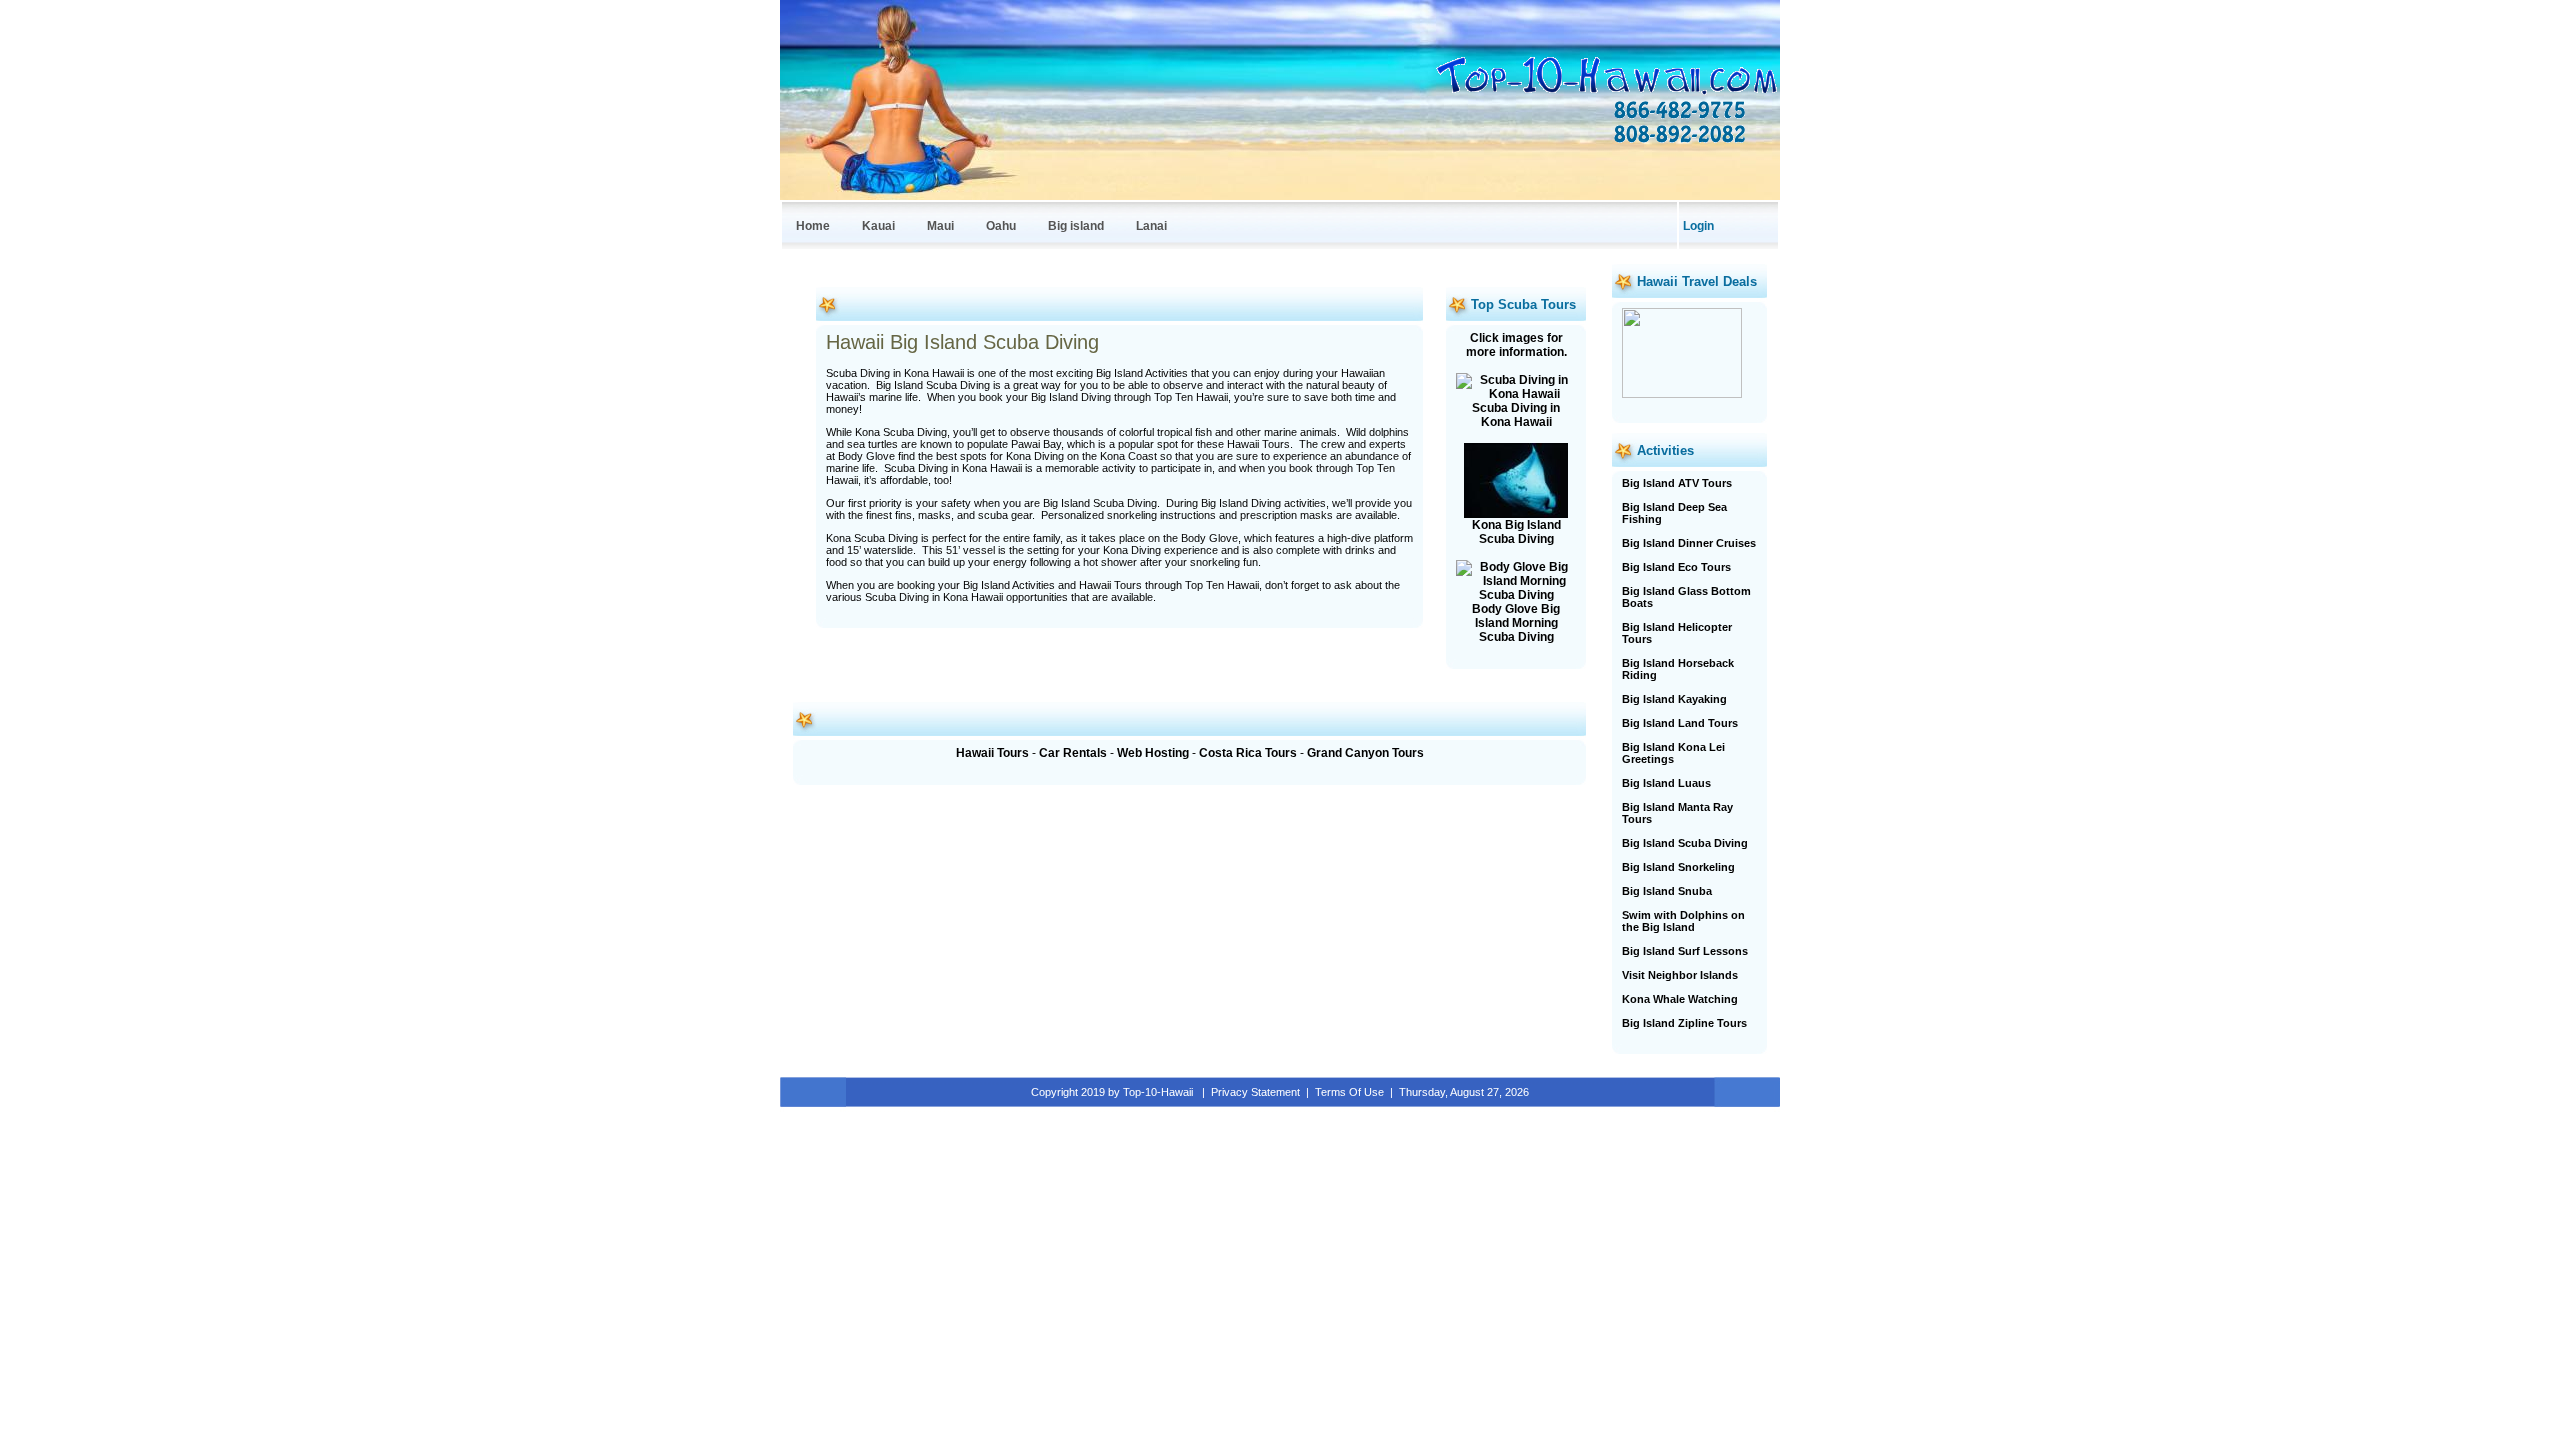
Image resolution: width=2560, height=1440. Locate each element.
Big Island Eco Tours (1676, 567)
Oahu (1001, 226)
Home (813, 226)
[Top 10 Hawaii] (1605, 94)
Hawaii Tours (992, 753)
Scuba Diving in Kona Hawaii (1516, 415)
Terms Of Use (1349, 1092)
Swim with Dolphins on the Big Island (1683, 921)
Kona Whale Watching (1680, 999)
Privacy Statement (1255, 1092)
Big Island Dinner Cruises (1689, 543)
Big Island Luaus (1666, 783)
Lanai (1151, 226)
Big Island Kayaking (1674, 699)
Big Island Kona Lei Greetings (1673, 753)
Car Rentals (1073, 753)
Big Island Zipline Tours (1684, 1023)
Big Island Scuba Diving (1685, 843)
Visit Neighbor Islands (1680, 975)
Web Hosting (1153, 753)
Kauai (878, 226)
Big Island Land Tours (1680, 723)
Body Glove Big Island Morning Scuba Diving (1516, 623)
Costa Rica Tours (1248, 753)
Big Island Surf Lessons (1685, 951)
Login (1698, 226)
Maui (940, 226)
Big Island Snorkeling (1678, 867)
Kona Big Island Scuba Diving (1516, 532)
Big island (1076, 226)
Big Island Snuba (1667, 891)
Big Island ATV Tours (1677, 483)
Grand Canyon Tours (1365, 753)
